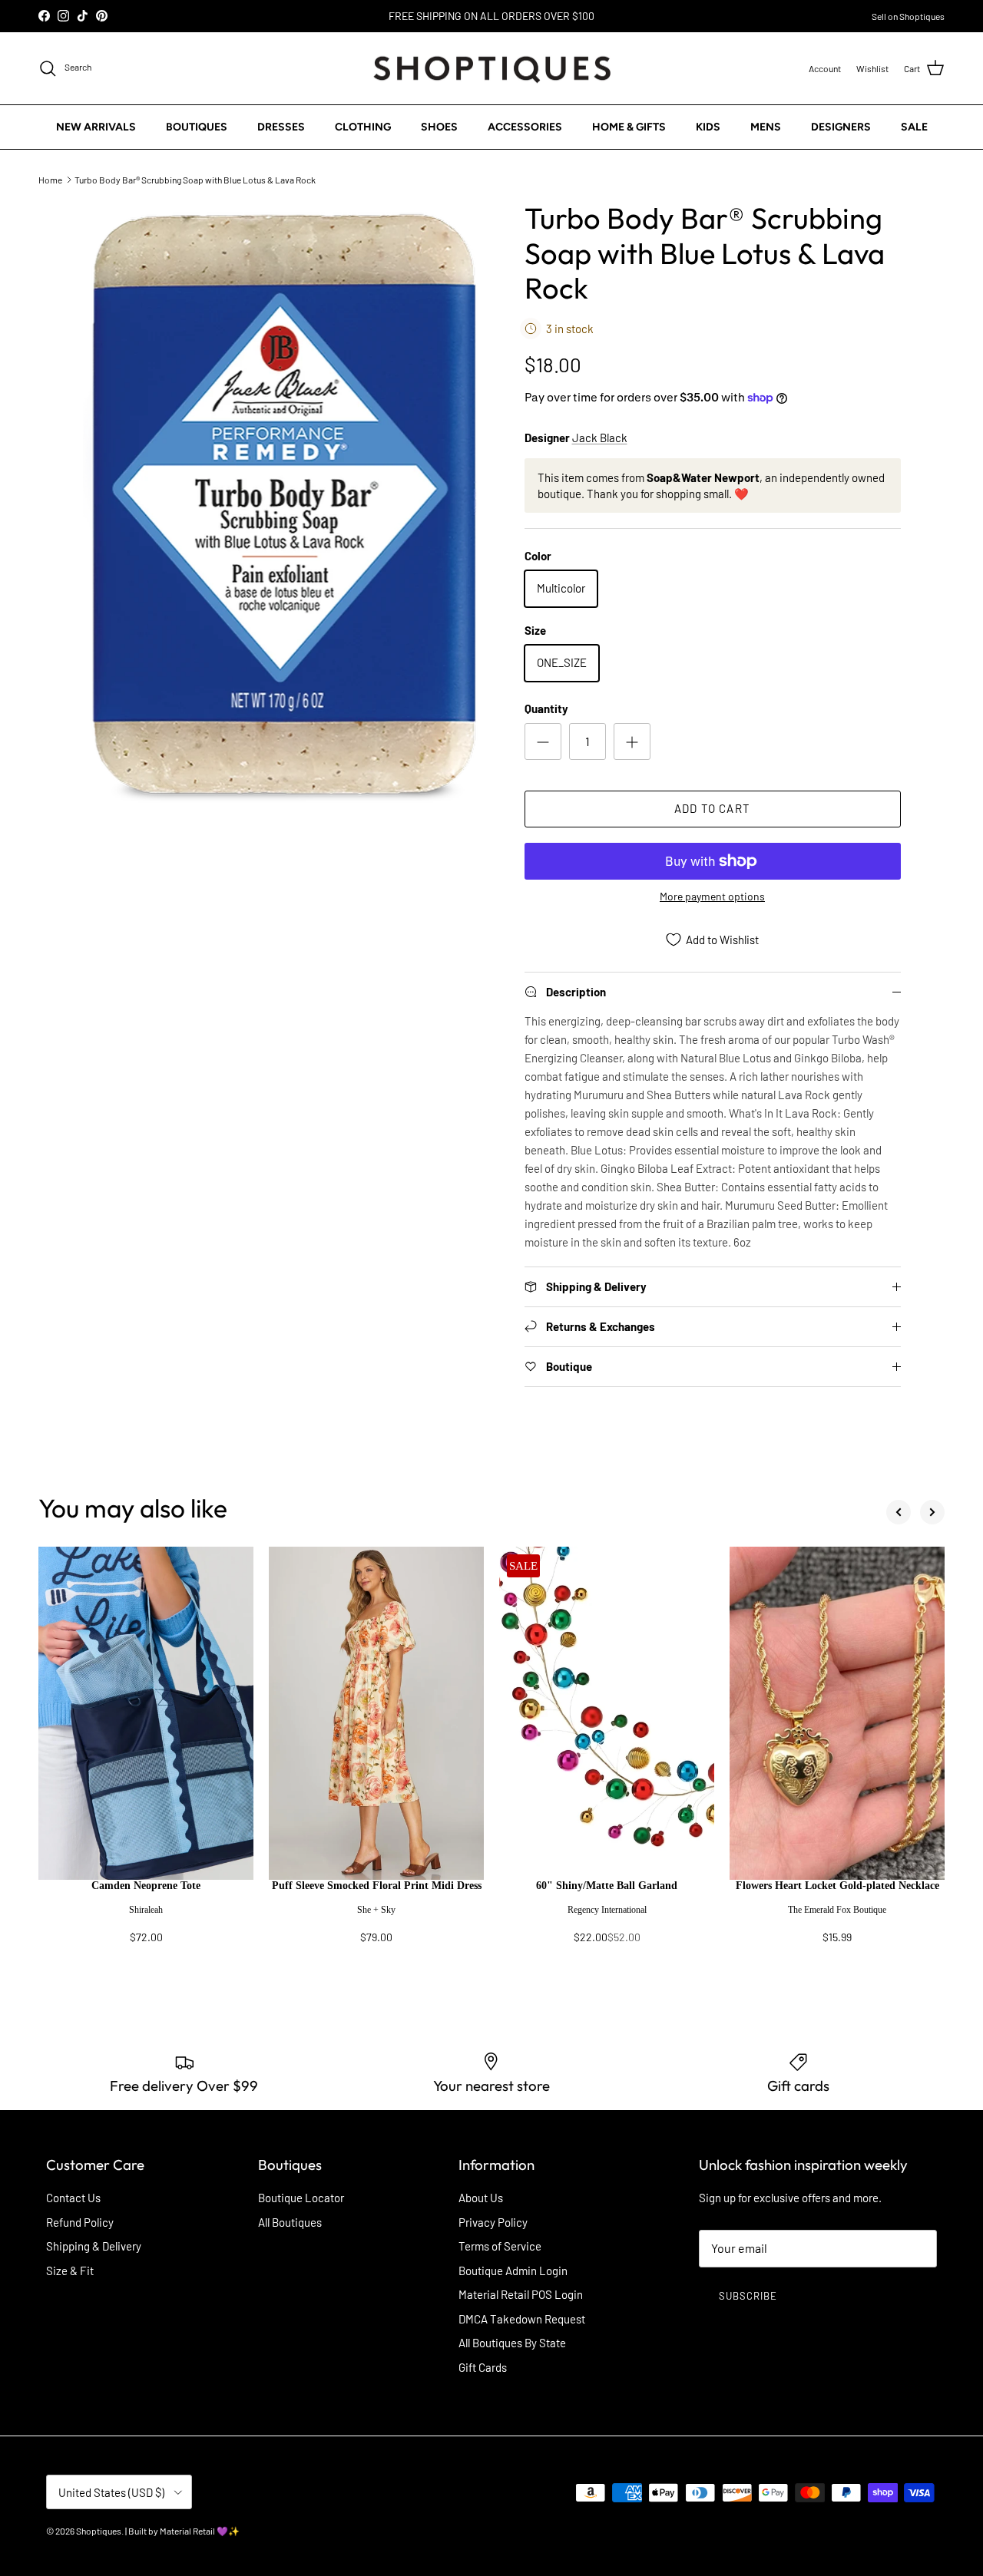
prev (899, 1512)
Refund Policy (80, 2222)
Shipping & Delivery (94, 2246)
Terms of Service (500, 2246)
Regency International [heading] (607, 1910)
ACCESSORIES (525, 127)
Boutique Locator (301, 2198)
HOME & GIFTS (629, 127)
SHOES (439, 127)
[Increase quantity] (632, 741)
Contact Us (73, 2198)
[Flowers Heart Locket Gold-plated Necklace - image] (837, 1713)
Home (50, 179)
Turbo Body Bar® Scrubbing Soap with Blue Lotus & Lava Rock (195, 179)
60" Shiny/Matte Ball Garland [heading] (607, 1886)
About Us (481, 2198)
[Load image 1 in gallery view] (287, 507)
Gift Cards (483, 2367)
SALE (914, 127)
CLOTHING (363, 127)
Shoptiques (99, 2531)
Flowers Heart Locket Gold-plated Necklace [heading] (837, 1886)
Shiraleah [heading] (146, 1910)
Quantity (546, 708)
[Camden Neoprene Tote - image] (146, 1713)
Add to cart (712, 808)
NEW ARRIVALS (96, 127)
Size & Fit (70, 2271)
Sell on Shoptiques (908, 16)
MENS (766, 127)
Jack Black (600, 438)
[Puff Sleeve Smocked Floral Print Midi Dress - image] (376, 1713)
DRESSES (281, 127)
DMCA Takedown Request (522, 2319)
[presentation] (146, 1919)
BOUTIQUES (197, 127)
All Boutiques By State (512, 2343)
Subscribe (748, 2296)
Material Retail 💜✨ (200, 2531)
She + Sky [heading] (376, 1910)
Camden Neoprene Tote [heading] (146, 1886)
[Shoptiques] (492, 69)
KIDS (708, 127)
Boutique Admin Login (513, 2271)
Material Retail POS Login (521, 2294)
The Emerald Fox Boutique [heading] (837, 1910)
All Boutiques (290, 2222)
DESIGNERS (841, 127)
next (932, 1512)
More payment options (712, 897)
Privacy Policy (493, 2222)
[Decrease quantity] (543, 741)
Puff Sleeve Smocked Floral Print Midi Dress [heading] (377, 1886)
